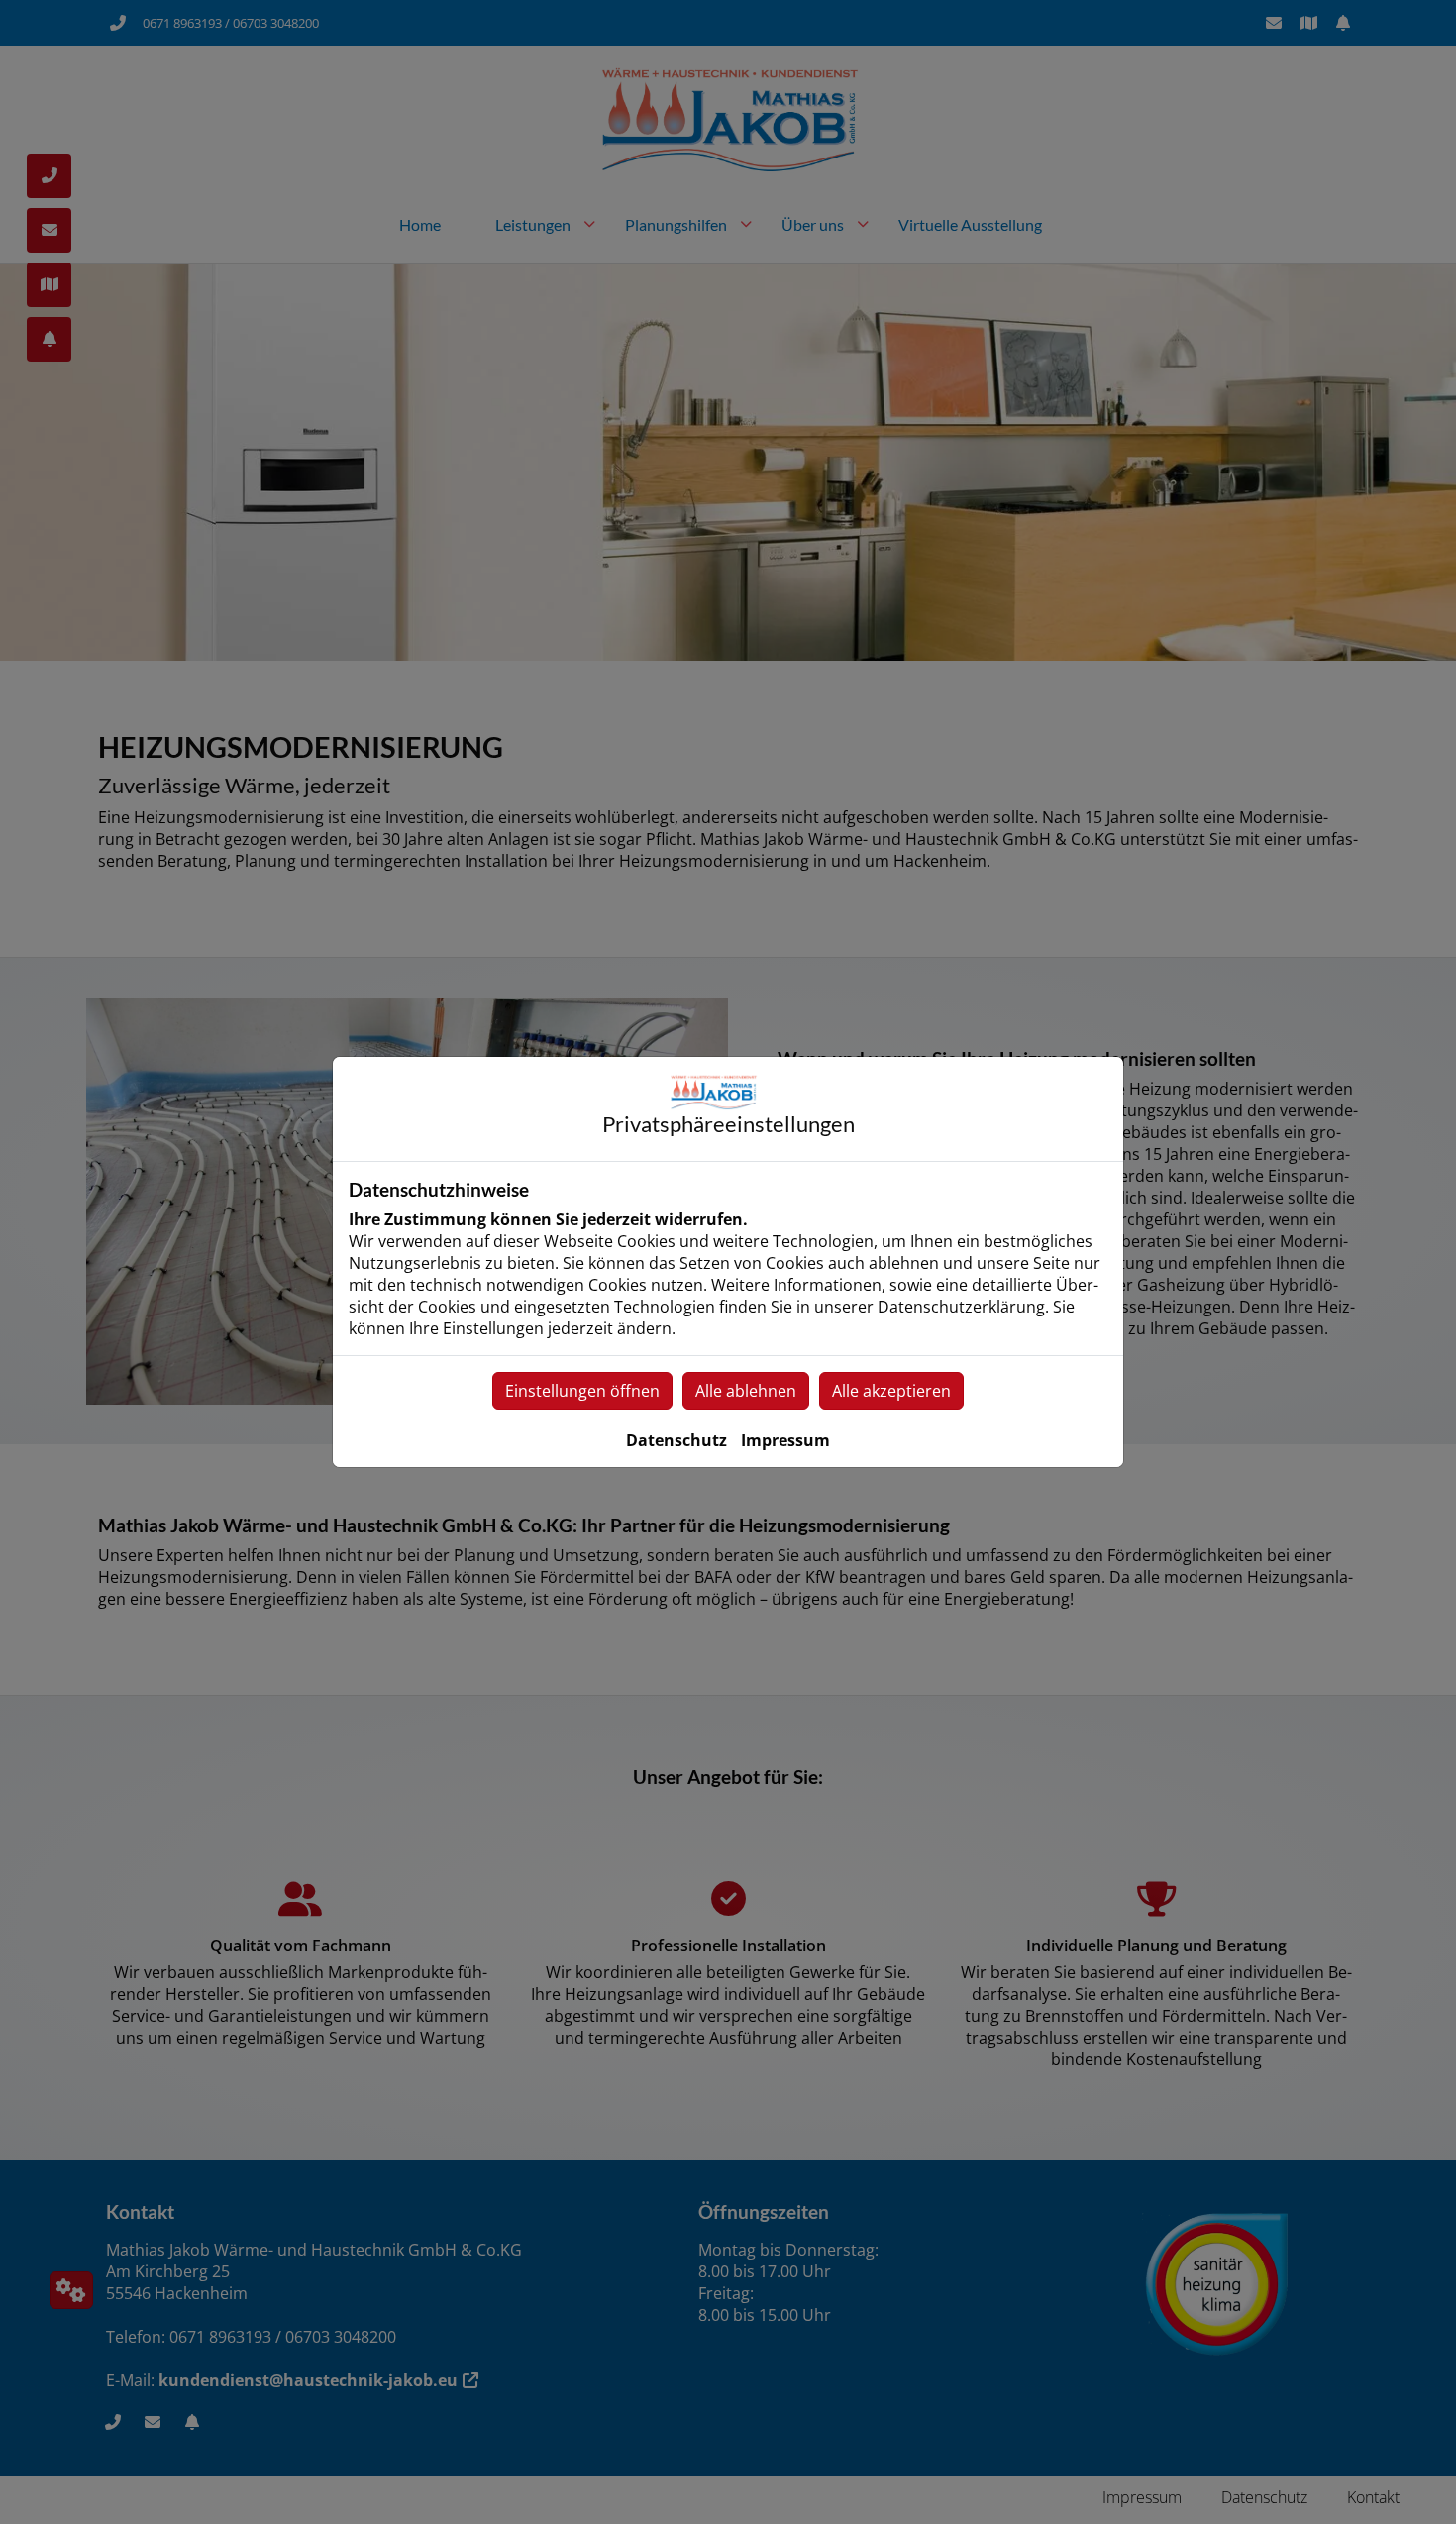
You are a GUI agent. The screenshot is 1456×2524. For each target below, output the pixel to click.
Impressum (785, 1440)
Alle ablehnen (746, 1391)
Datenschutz (676, 1440)
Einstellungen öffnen (582, 1391)
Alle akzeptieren (891, 1391)
